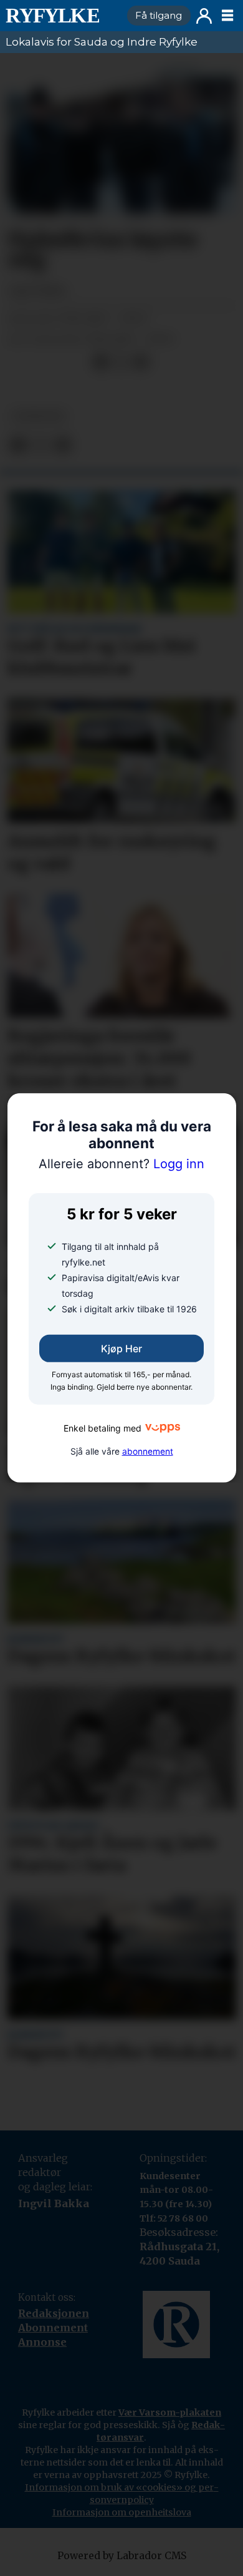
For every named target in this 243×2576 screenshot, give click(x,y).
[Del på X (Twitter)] (121, 362)
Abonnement (53, 2328)
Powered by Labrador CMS (122, 2556)
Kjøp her (121, 1349)
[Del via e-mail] (141, 362)
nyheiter (38, 416)
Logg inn (204, 16)
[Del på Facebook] (101, 362)
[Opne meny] (227, 16)
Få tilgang (159, 15)
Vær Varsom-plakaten (170, 2413)
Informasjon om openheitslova (122, 2512)
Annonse (42, 2342)
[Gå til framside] (61, 16)
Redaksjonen (54, 2313)
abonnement (148, 1451)
